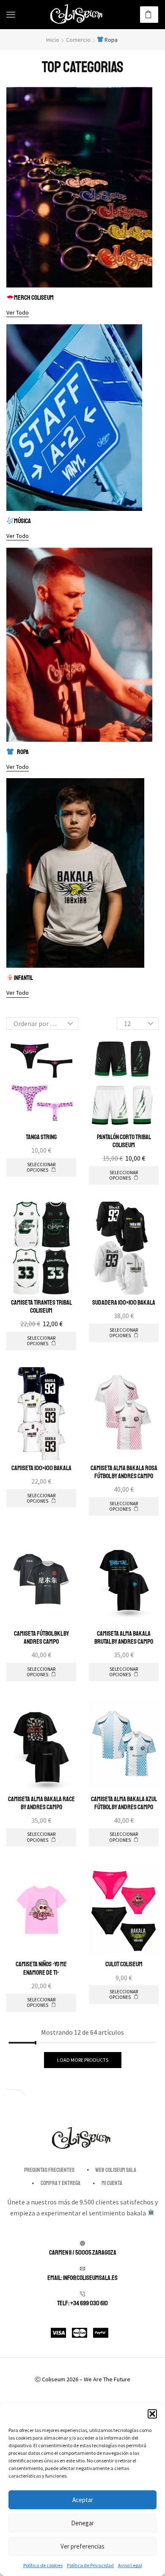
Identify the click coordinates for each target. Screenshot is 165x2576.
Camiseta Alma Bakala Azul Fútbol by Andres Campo (124, 1803)
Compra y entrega (60, 2183)
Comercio (78, 40)
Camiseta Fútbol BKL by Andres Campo (41, 1638)
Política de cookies (43, 2565)
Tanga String (41, 1137)
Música (22, 521)
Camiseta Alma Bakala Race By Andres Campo (41, 1803)
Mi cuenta (112, 2183)
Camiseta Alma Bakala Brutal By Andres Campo (124, 1638)
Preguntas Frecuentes (49, 2170)
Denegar (82, 2523)
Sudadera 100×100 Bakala (124, 1303)
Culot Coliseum (124, 1964)
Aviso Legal (130, 2565)
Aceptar (83, 2500)
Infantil (23, 978)
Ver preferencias (82, 2546)
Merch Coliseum (34, 298)
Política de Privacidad (90, 2565)
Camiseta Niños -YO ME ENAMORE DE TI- (41, 1968)
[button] (152, 2414)
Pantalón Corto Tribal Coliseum (124, 1141)
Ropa (23, 752)
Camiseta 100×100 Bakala (41, 1468)
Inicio (53, 40)
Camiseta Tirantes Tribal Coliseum (41, 1307)
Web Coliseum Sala (116, 2170)
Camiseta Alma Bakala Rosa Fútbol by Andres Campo (124, 1472)
